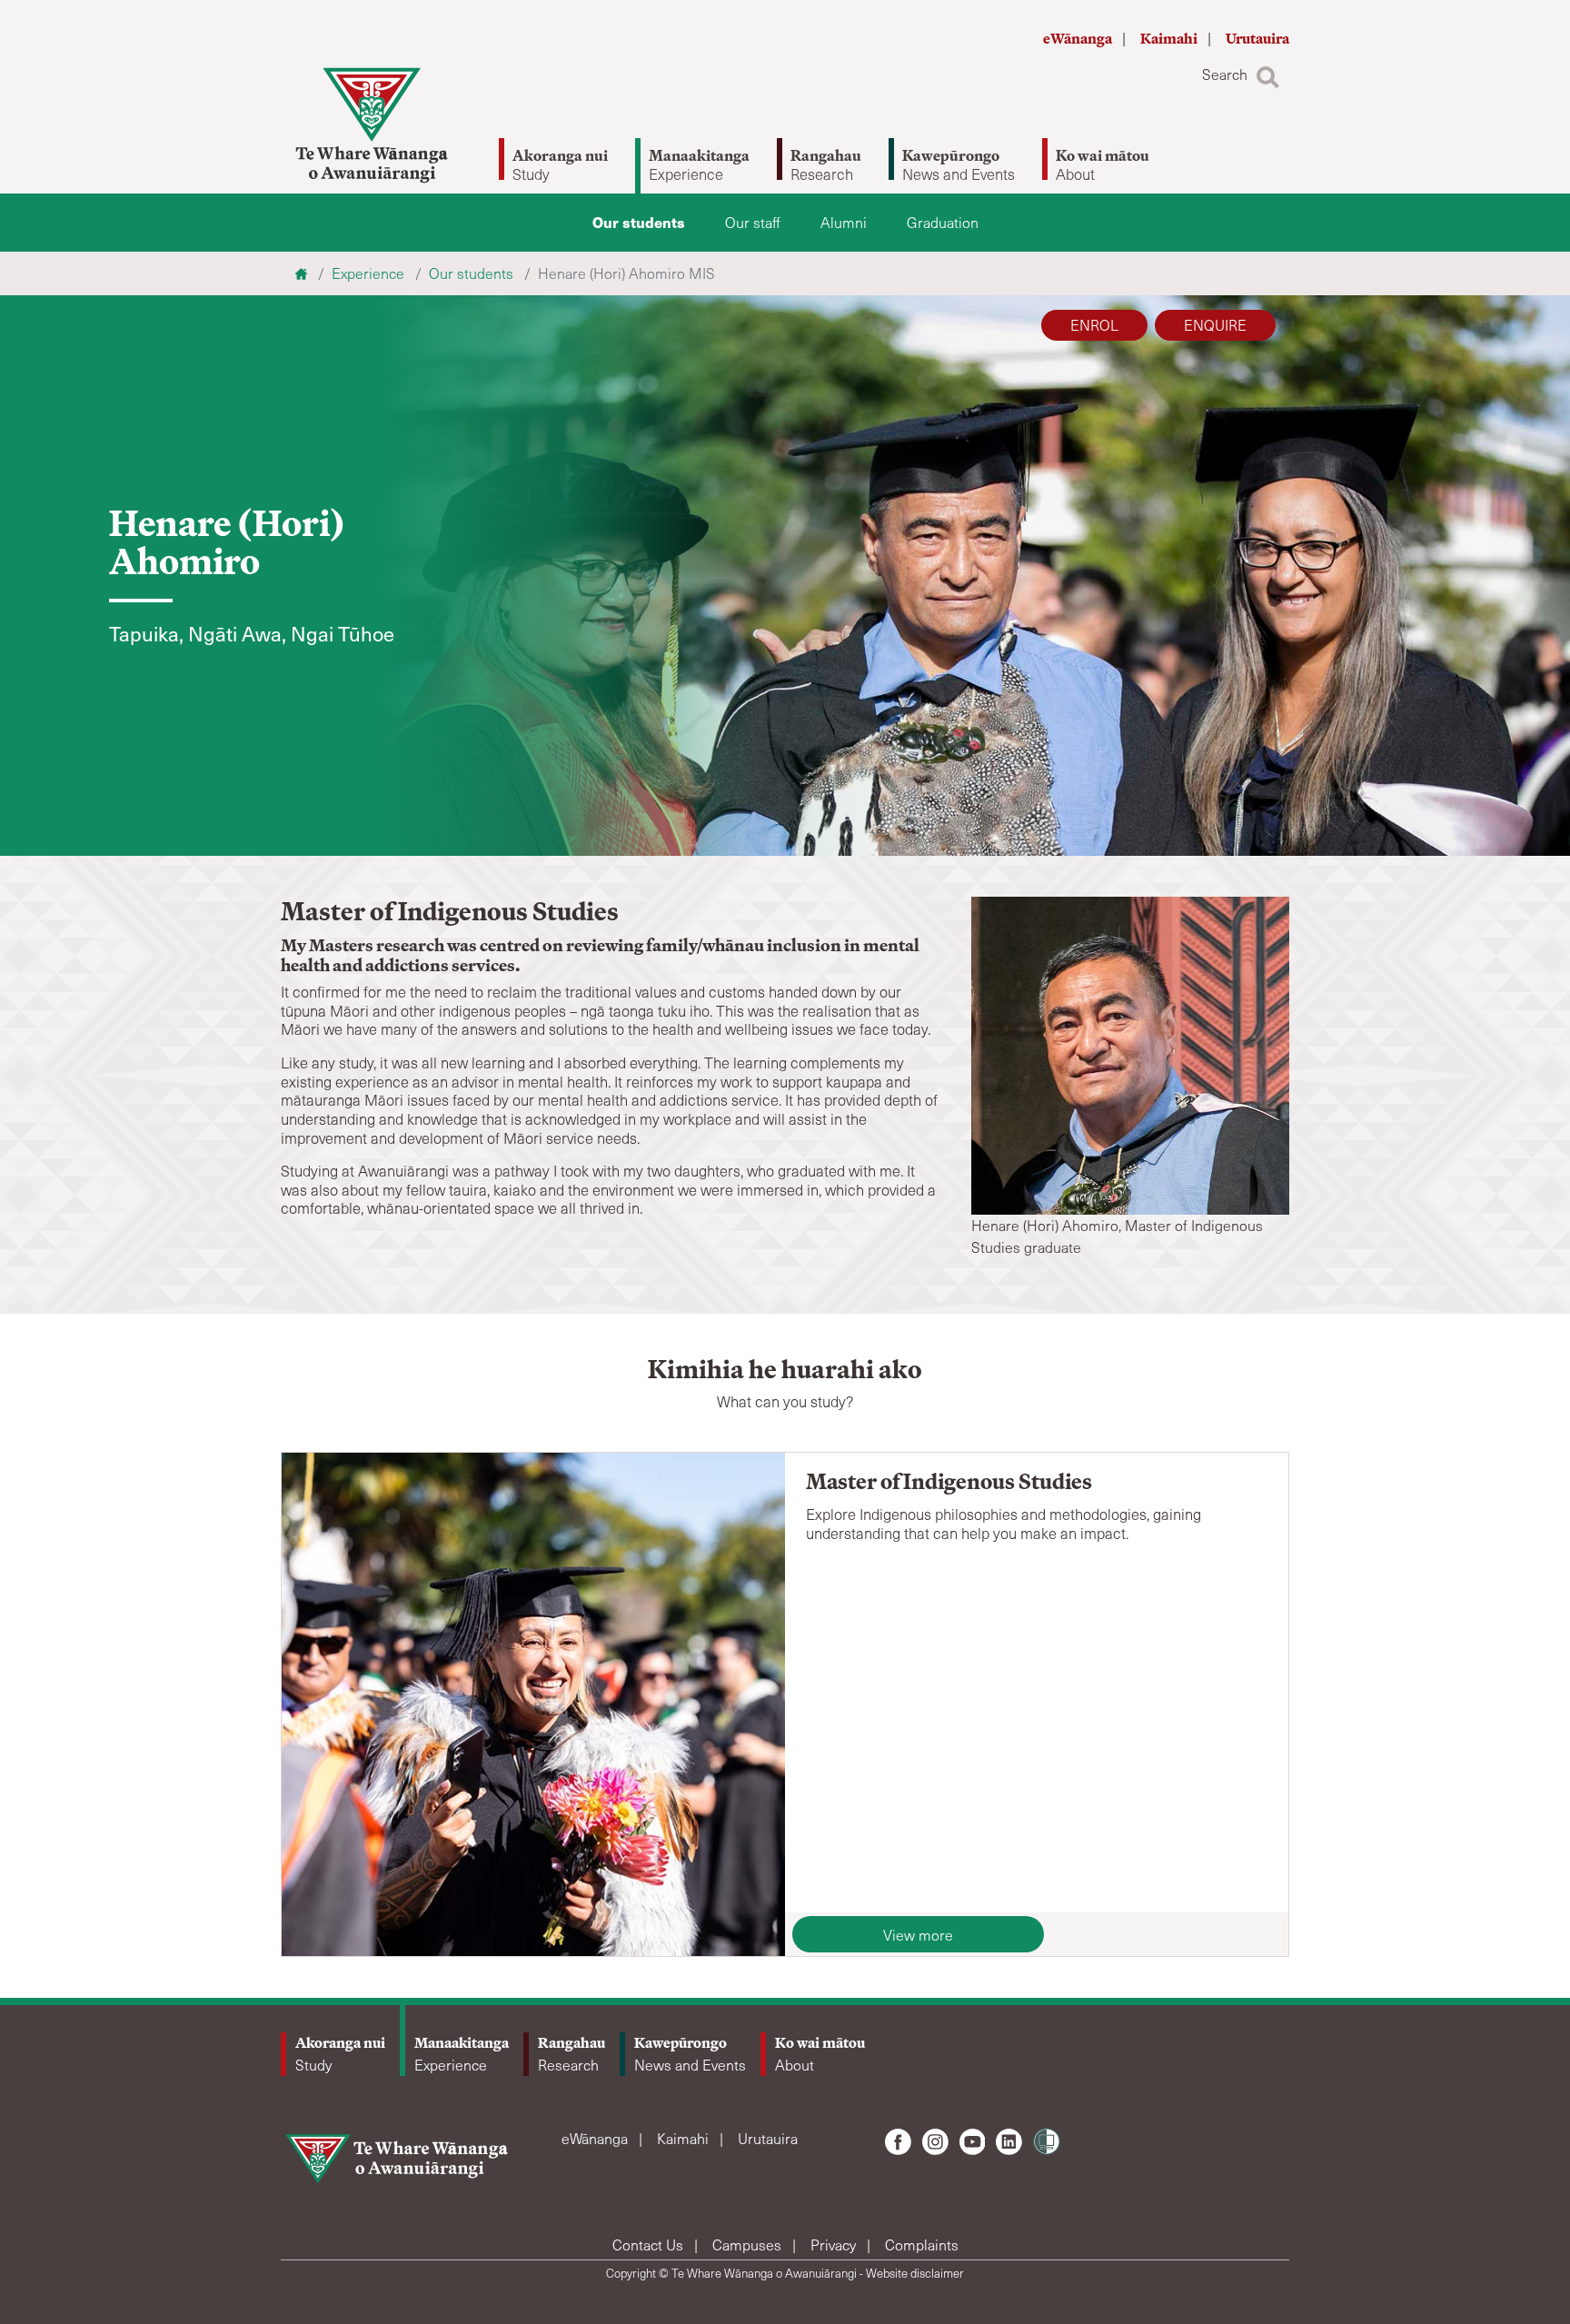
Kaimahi (1170, 39)
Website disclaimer (915, 2273)
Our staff (753, 222)
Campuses (749, 2245)
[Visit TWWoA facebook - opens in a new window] (898, 2142)
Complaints (922, 2245)
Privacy (835, 2245)
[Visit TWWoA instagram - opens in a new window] (935, 2142)
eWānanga (1079, 39)
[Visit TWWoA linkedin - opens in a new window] (1009, 2142)
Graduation (943, 222)
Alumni (844, 222)
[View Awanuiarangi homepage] (372, 125)
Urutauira (1257, 39)
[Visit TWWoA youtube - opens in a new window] (973, 2142)
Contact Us (650, 2245)
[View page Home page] (303, 273)
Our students (639, 222)
